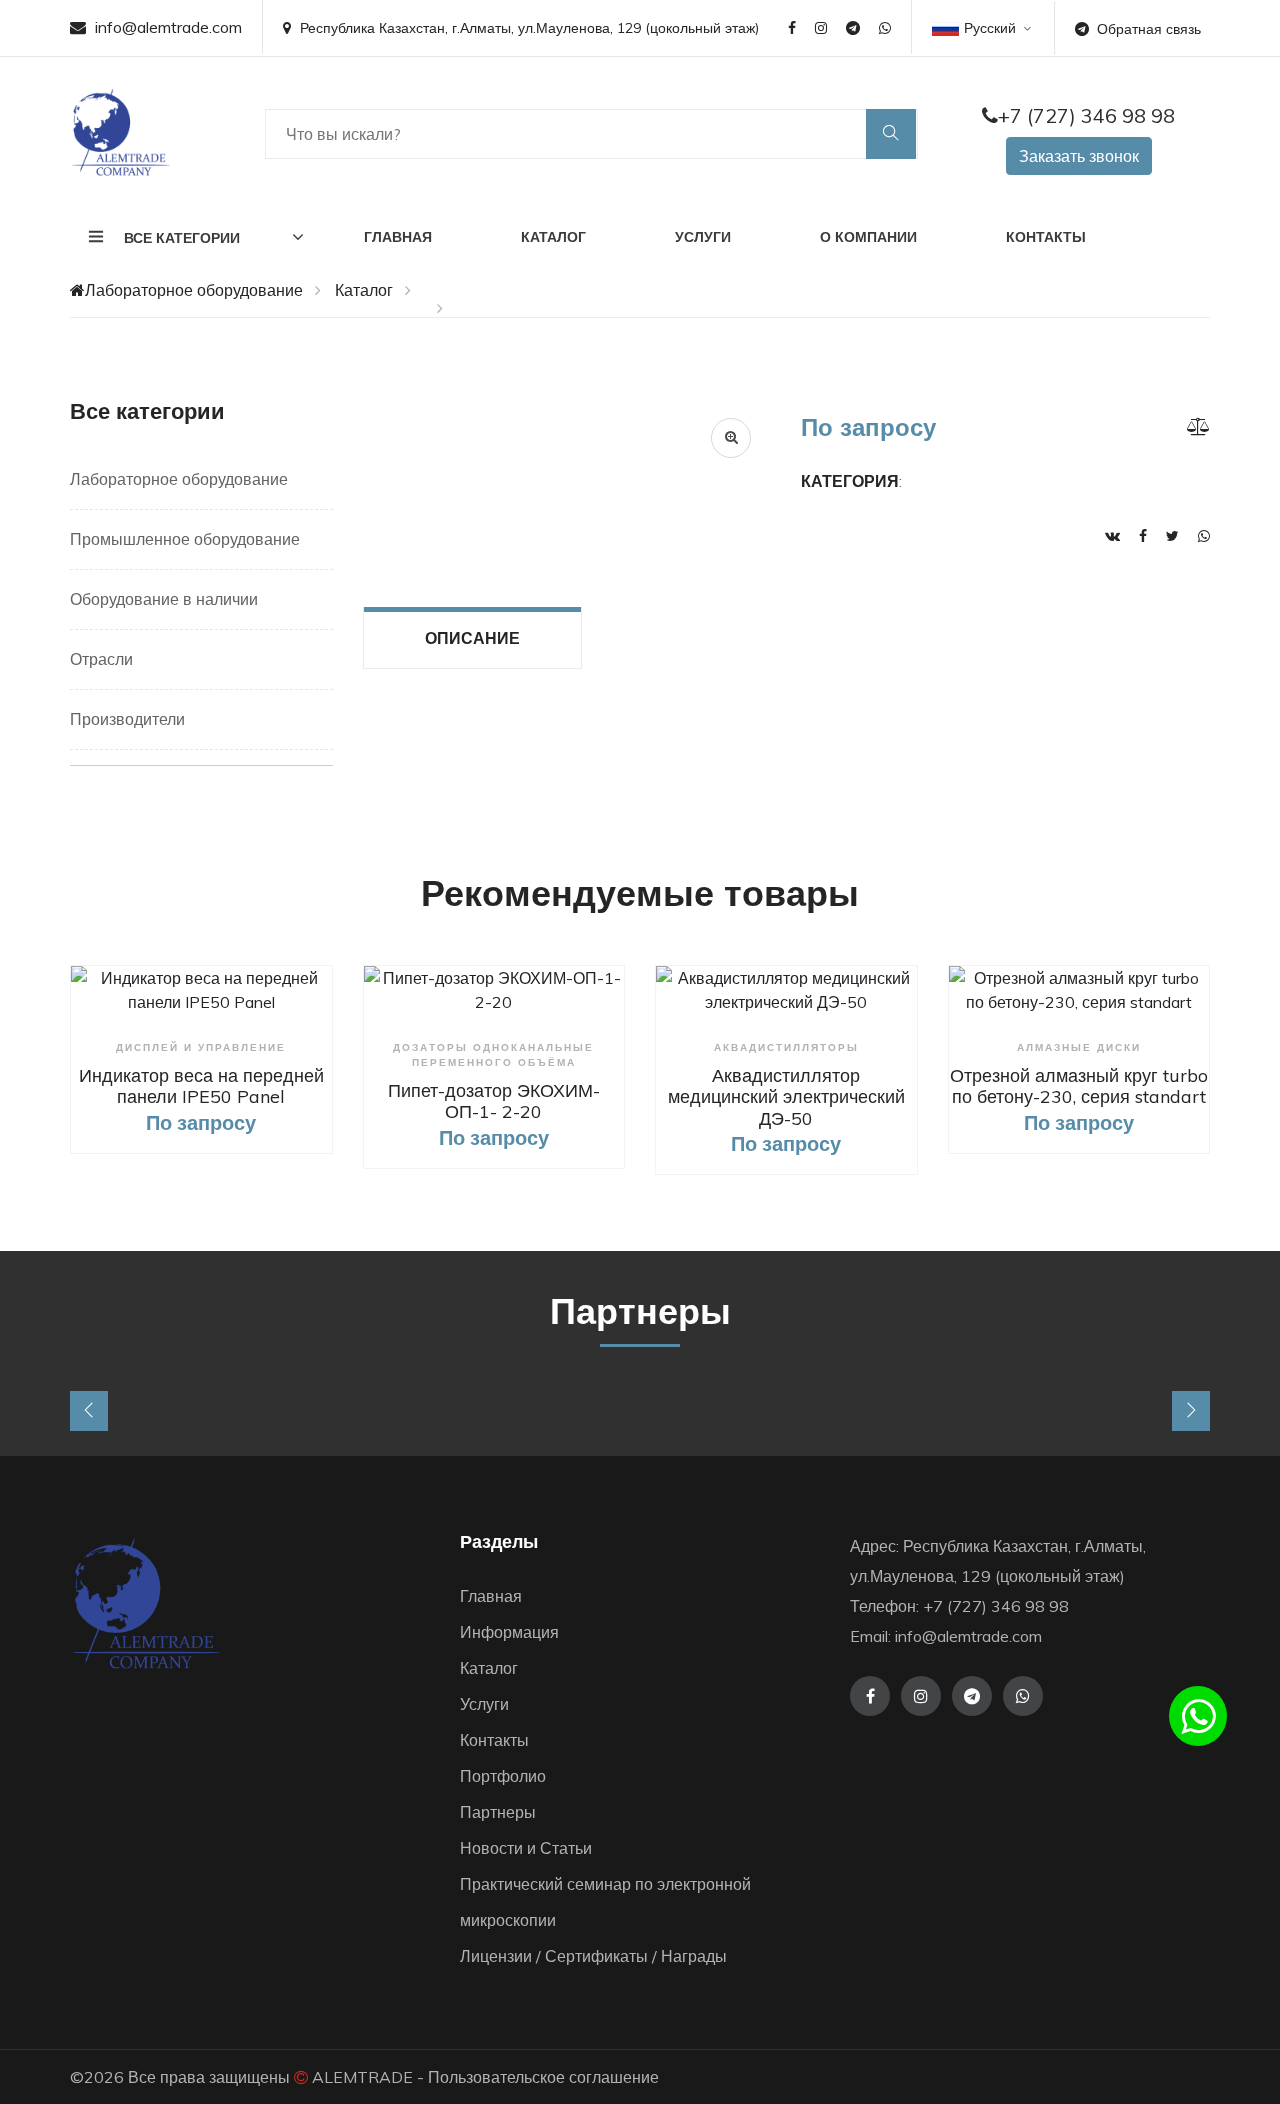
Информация (509, 1632)
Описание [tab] (472, 638)
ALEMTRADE (362, 2077)
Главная (398, 237)
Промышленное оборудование (185, 539)
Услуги (703, 237)
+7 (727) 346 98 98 (1086, 115)
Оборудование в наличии (164, 599)
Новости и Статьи (526, 1848)
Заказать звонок (1079, 156)
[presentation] (89, 1411)
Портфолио (503, 1776)
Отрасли (101, 659)
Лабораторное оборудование (194, 290)
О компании (868, 237)
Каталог (553, 237)
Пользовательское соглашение (543, 2077)
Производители (127, 719)
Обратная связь (1149, 29)
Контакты (1046, 237)
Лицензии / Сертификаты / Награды (593, 1956)
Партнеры (498, 1812)
